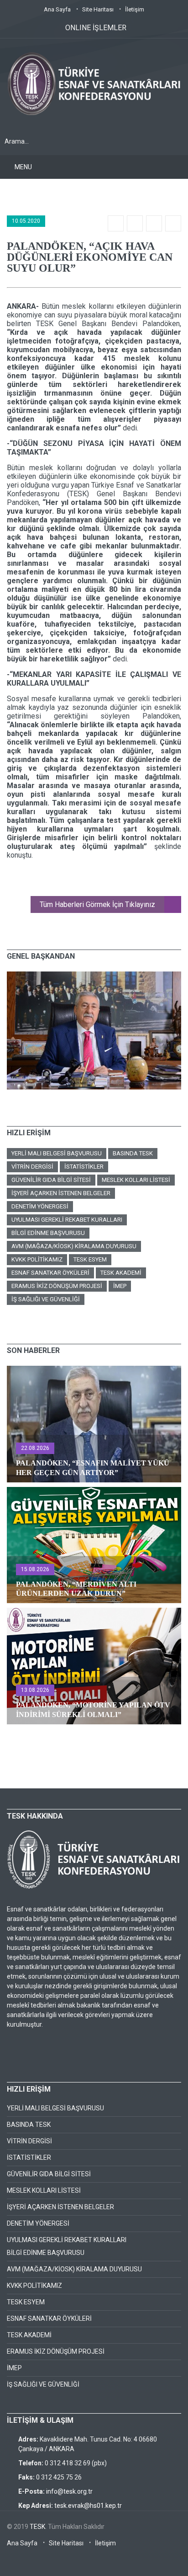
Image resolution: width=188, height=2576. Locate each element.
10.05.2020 (26, 221)
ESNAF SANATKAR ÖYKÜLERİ (50, 1273)
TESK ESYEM (90, 1259)
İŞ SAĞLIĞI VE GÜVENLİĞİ (46, 1299)
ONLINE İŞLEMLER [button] (96, 28)
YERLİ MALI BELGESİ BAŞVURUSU (57, 1153)
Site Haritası (98, 9)
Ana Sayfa (57, 9)
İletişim (135, 9)
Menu (23, 167)
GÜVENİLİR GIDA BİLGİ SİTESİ (51, 1180)
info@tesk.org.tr (69, 2491)
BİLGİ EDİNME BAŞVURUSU (48, 1233)
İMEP (120, 1286)
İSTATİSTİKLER (84, 1167)
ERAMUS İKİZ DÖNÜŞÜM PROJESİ (57, 1286)
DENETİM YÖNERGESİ (40, 1206)
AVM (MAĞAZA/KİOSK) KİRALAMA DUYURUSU (74, 1246)
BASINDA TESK (133, 1153)
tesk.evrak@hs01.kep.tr (88, 2506)
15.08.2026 (35, 1569)
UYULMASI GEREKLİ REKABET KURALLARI (67, 1220)
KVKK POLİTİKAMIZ (37, 1259)
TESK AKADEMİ (121, 1273)
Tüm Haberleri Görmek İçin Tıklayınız (97, 904)
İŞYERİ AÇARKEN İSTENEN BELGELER (61, 1193)
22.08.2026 (35, 1448)
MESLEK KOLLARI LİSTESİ (136, 1180)
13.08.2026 (35, 1690)
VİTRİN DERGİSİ (32, 1167)
